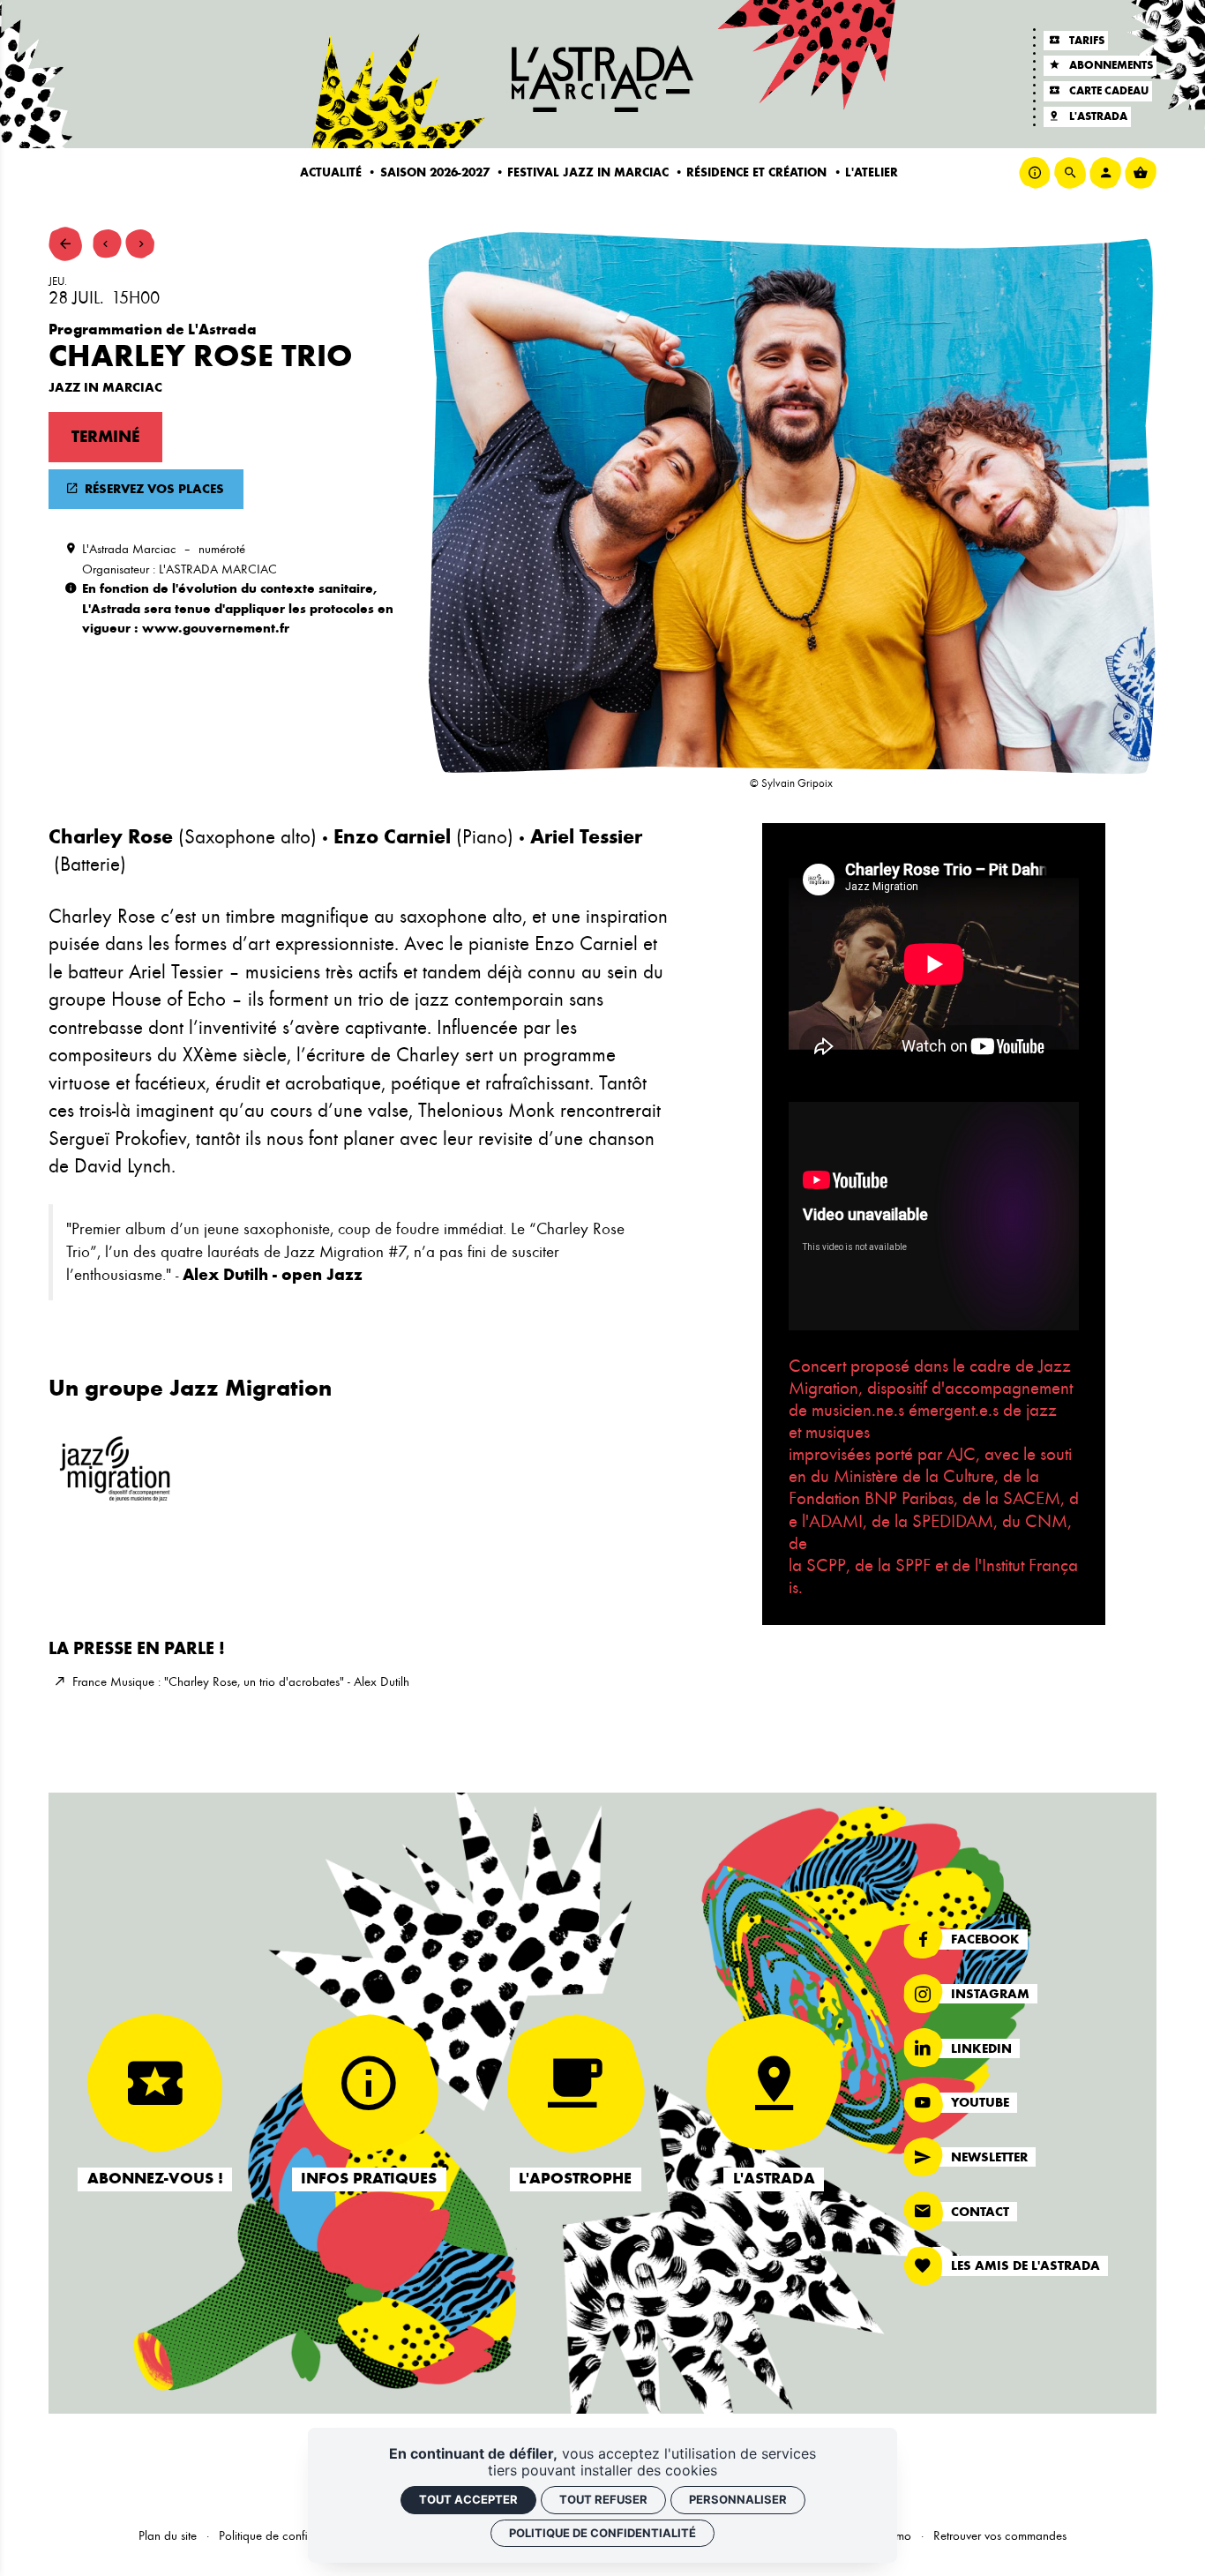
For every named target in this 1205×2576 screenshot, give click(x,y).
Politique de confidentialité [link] (602, 2533)
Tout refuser (603, 2499)
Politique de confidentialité (286, 2535)
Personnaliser (738, 2499)
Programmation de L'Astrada (153, 329)
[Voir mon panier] (1141, 173)
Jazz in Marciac (105, 387)
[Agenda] (65, 243)
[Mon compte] (1105, 173)
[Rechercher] (1070, 173)
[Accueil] (602, 79)
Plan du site (168, 2535)
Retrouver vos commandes (1000, 2535)
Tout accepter (468, 2499)
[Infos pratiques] (1035, 173)
